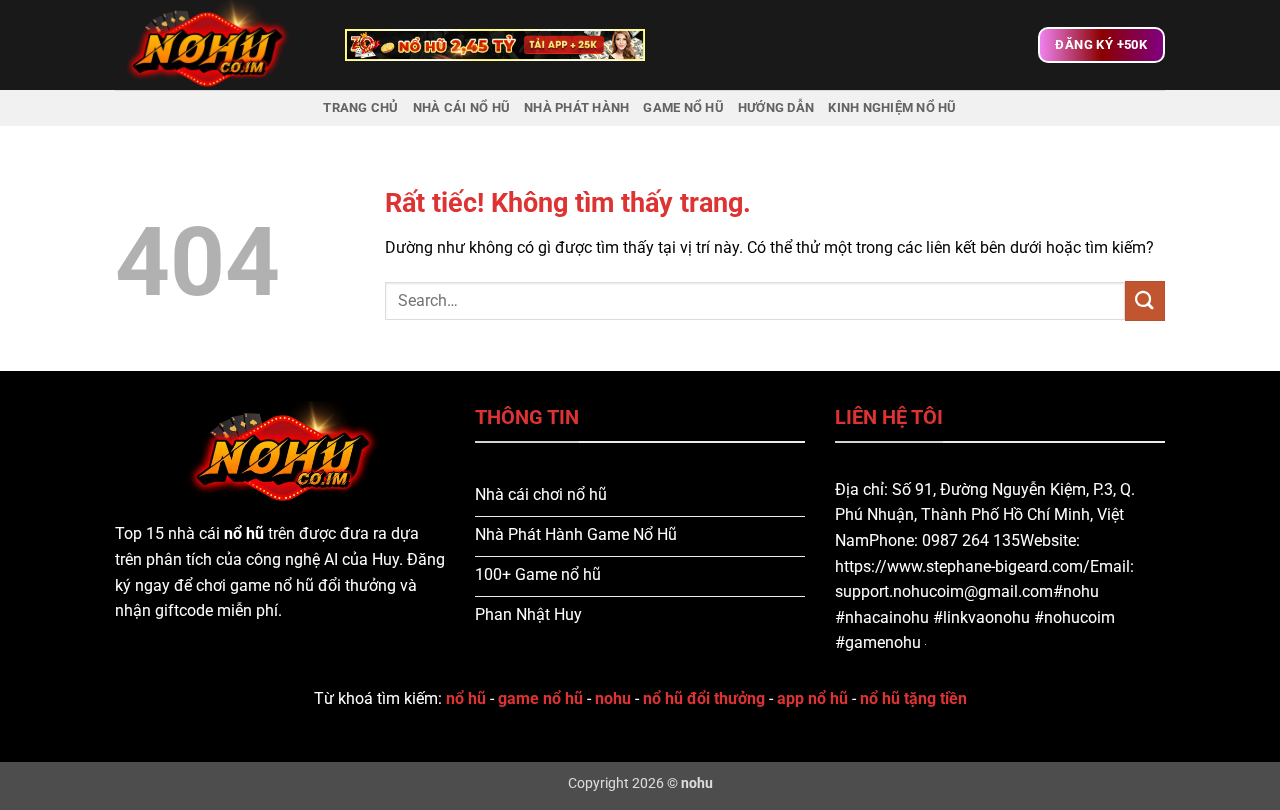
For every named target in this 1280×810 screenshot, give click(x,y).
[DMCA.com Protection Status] (923, 642)
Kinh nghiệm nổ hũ (892, 107)
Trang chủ (360, 107)
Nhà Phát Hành (576, 107)
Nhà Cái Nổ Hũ (461, 107)
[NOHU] (215, 45)
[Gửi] (1145, 300)
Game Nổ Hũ (683, 107)
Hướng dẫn (776, 107)
